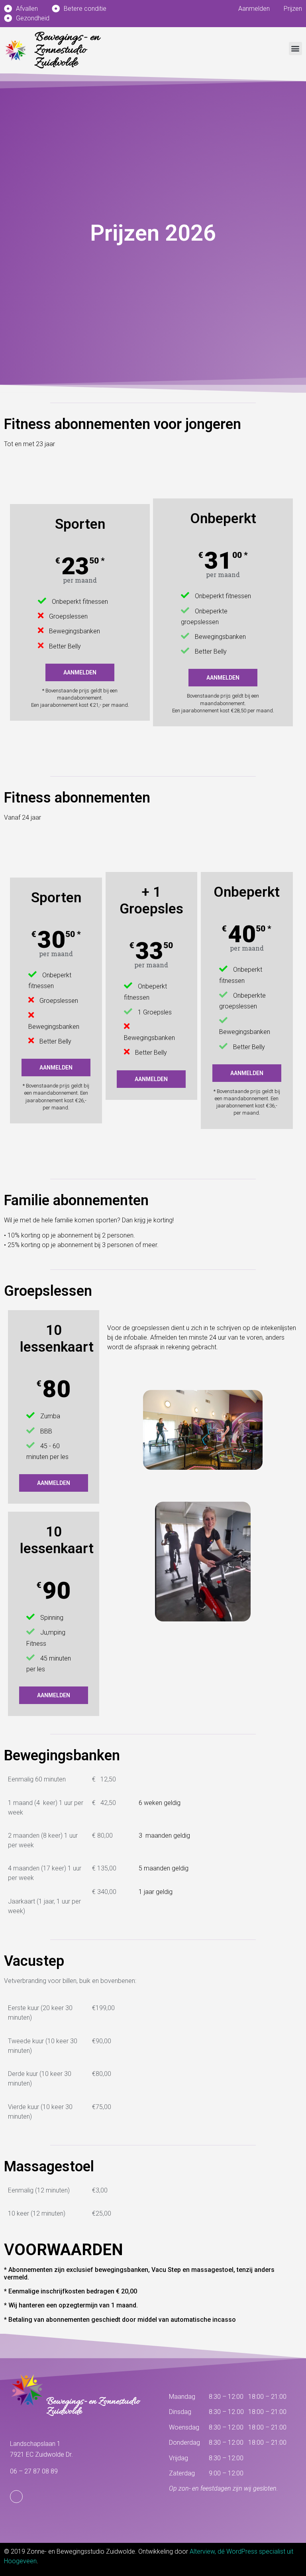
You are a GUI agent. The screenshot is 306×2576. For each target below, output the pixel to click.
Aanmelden (80, 672)
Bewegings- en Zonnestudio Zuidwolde (67, 50)
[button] (295, 48)
